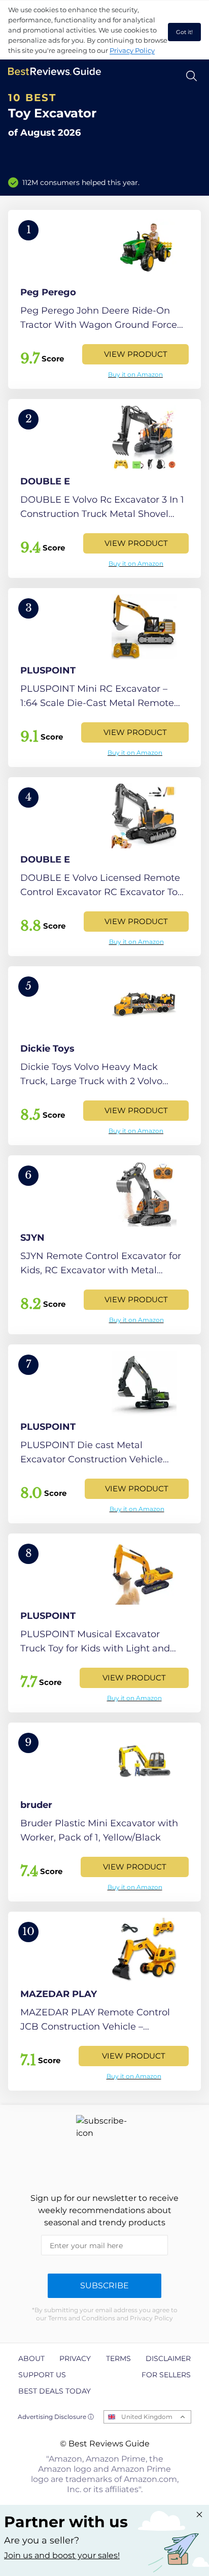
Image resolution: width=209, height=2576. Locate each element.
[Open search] (191, 76)
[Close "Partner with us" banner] (199, 2514)
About (31, 2358)
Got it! (184, 32)
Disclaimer (168, 2358)
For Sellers (166, 2375)
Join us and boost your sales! (62, 2555)
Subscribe (104, 2286)
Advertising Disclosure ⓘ (56, 2417)
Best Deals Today (55, 2391)
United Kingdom (147, 2417)
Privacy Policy (132, 50)
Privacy (75, 2358)
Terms (118, 2358)
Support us (42, 2375)
